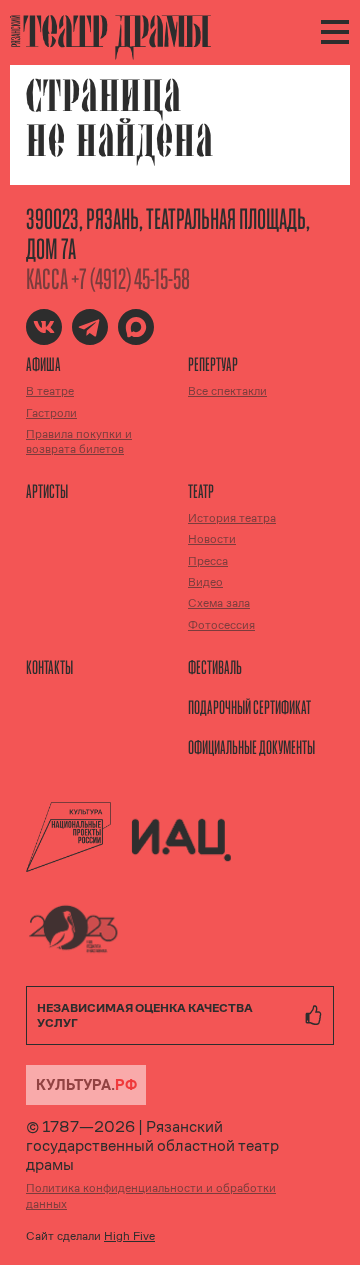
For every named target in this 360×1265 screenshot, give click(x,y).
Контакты (49, 667)
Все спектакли (227, 391)
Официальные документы (251, 747)
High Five (129, 1236)
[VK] (44, 327)
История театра (232, 518)
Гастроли (51, 413)
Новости (212, 539)
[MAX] (136, 327)
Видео (205, 582)
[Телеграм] (90, 327)
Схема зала (219, 603)
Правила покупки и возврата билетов (79, 441)
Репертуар (213, 364)
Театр (201, 491)
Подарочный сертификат (249, 707)
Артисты (47, 491)
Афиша (43, 364)
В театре (50, 391)
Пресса (208, 561)
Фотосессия (221, 625)
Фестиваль (215, 667)
